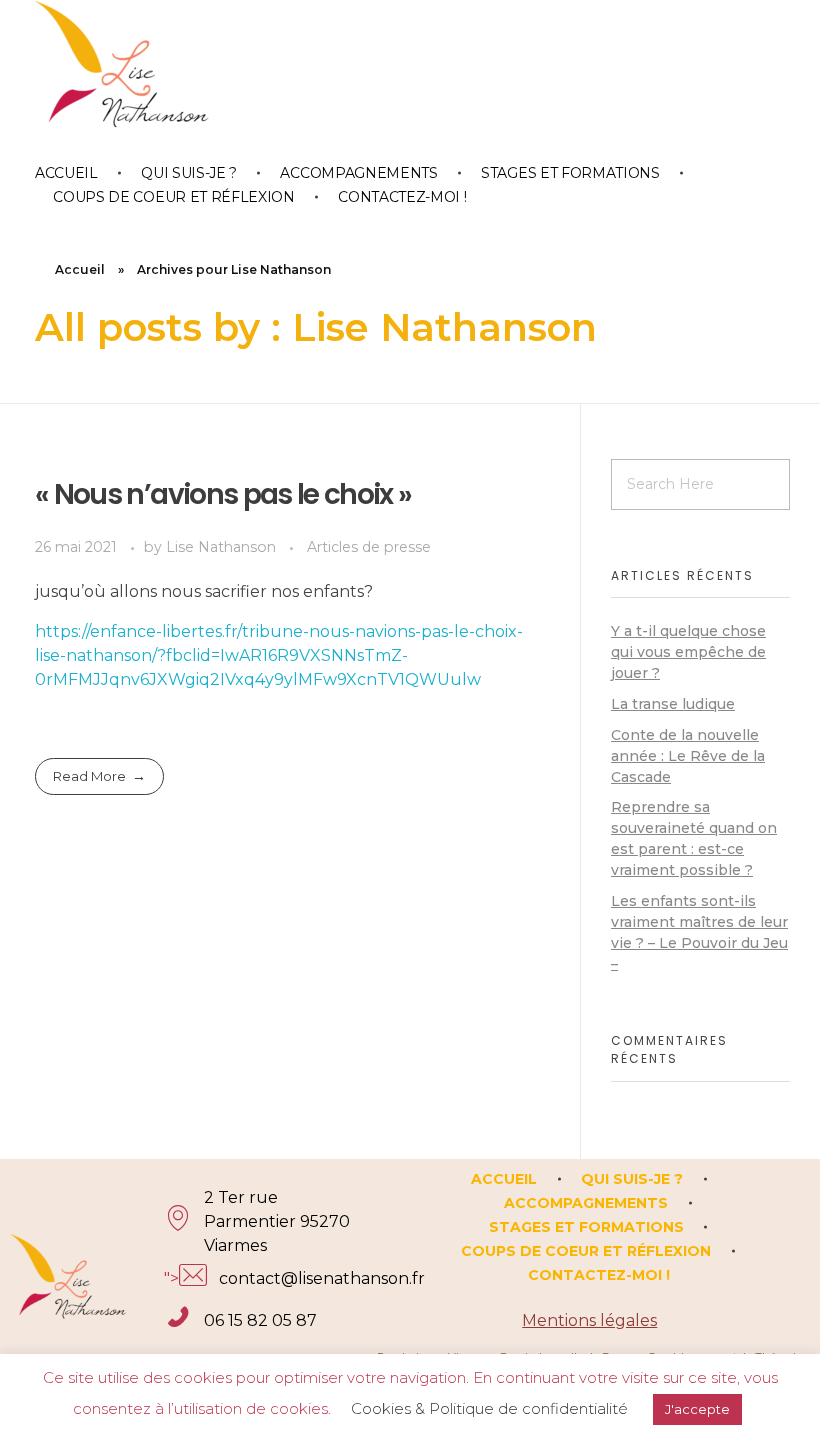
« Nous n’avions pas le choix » (223, 494)
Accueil (80, 269)
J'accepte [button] (697, 1409)
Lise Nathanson (223, 547)
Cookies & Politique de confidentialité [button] (489, 1408)
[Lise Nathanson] (135, 78)
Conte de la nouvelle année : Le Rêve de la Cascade (688, 756)
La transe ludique (673, 704)
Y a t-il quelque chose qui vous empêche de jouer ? (688, 652)
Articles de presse (369, 547)
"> (258, 1278)
